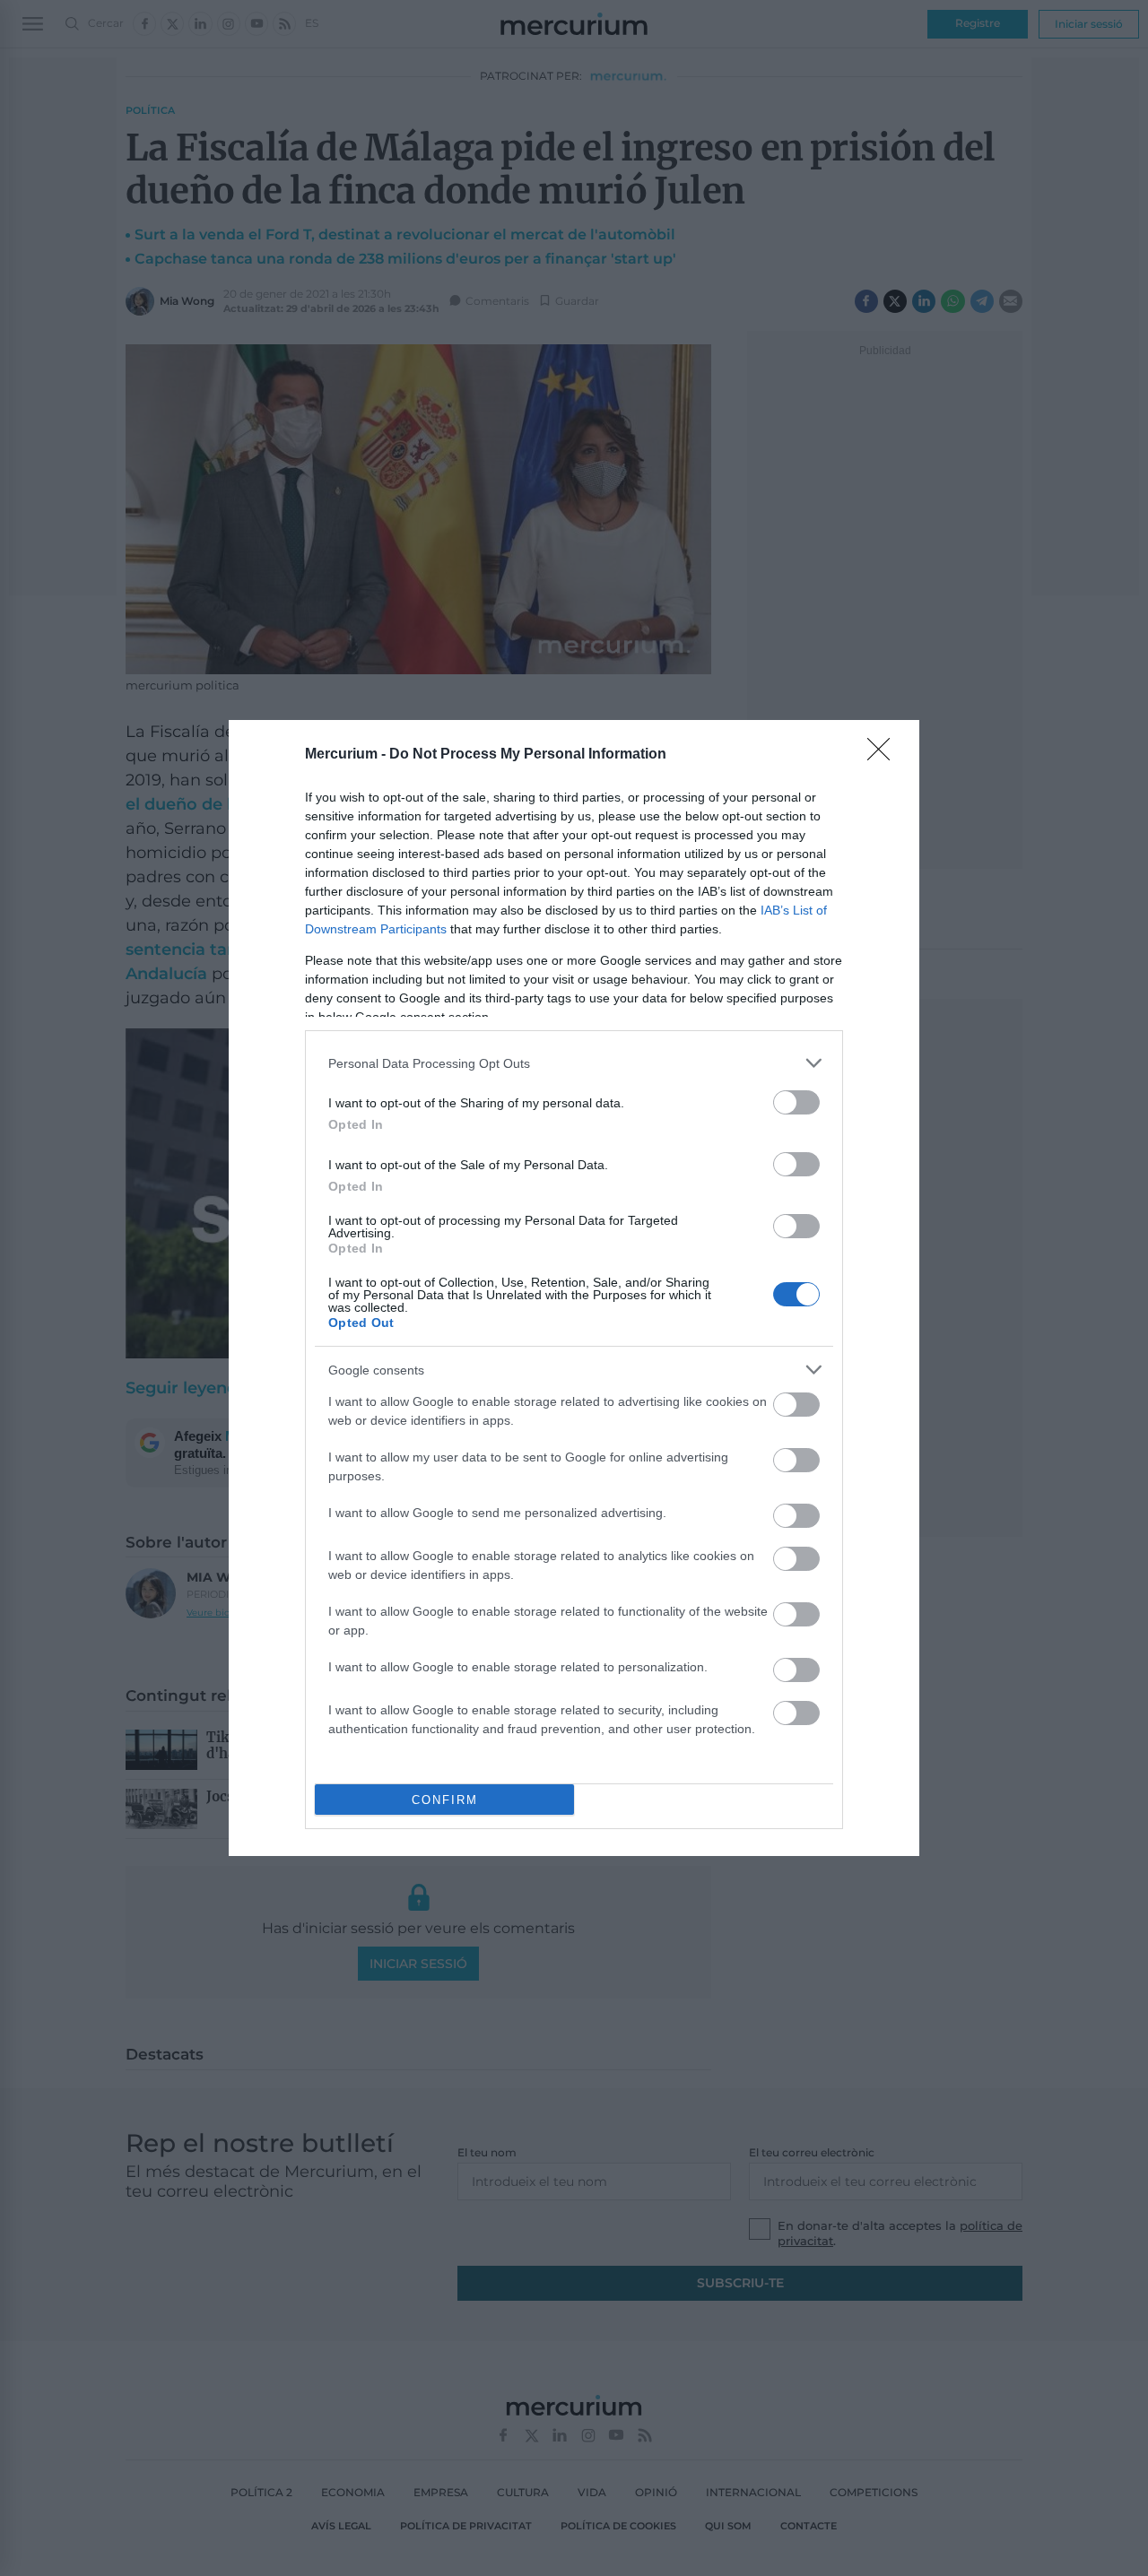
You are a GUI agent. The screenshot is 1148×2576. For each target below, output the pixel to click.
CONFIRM (445, 1800)
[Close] (884, 755)
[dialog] (574, 1288)
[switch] (796, 1102)
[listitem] (574, 1063)
